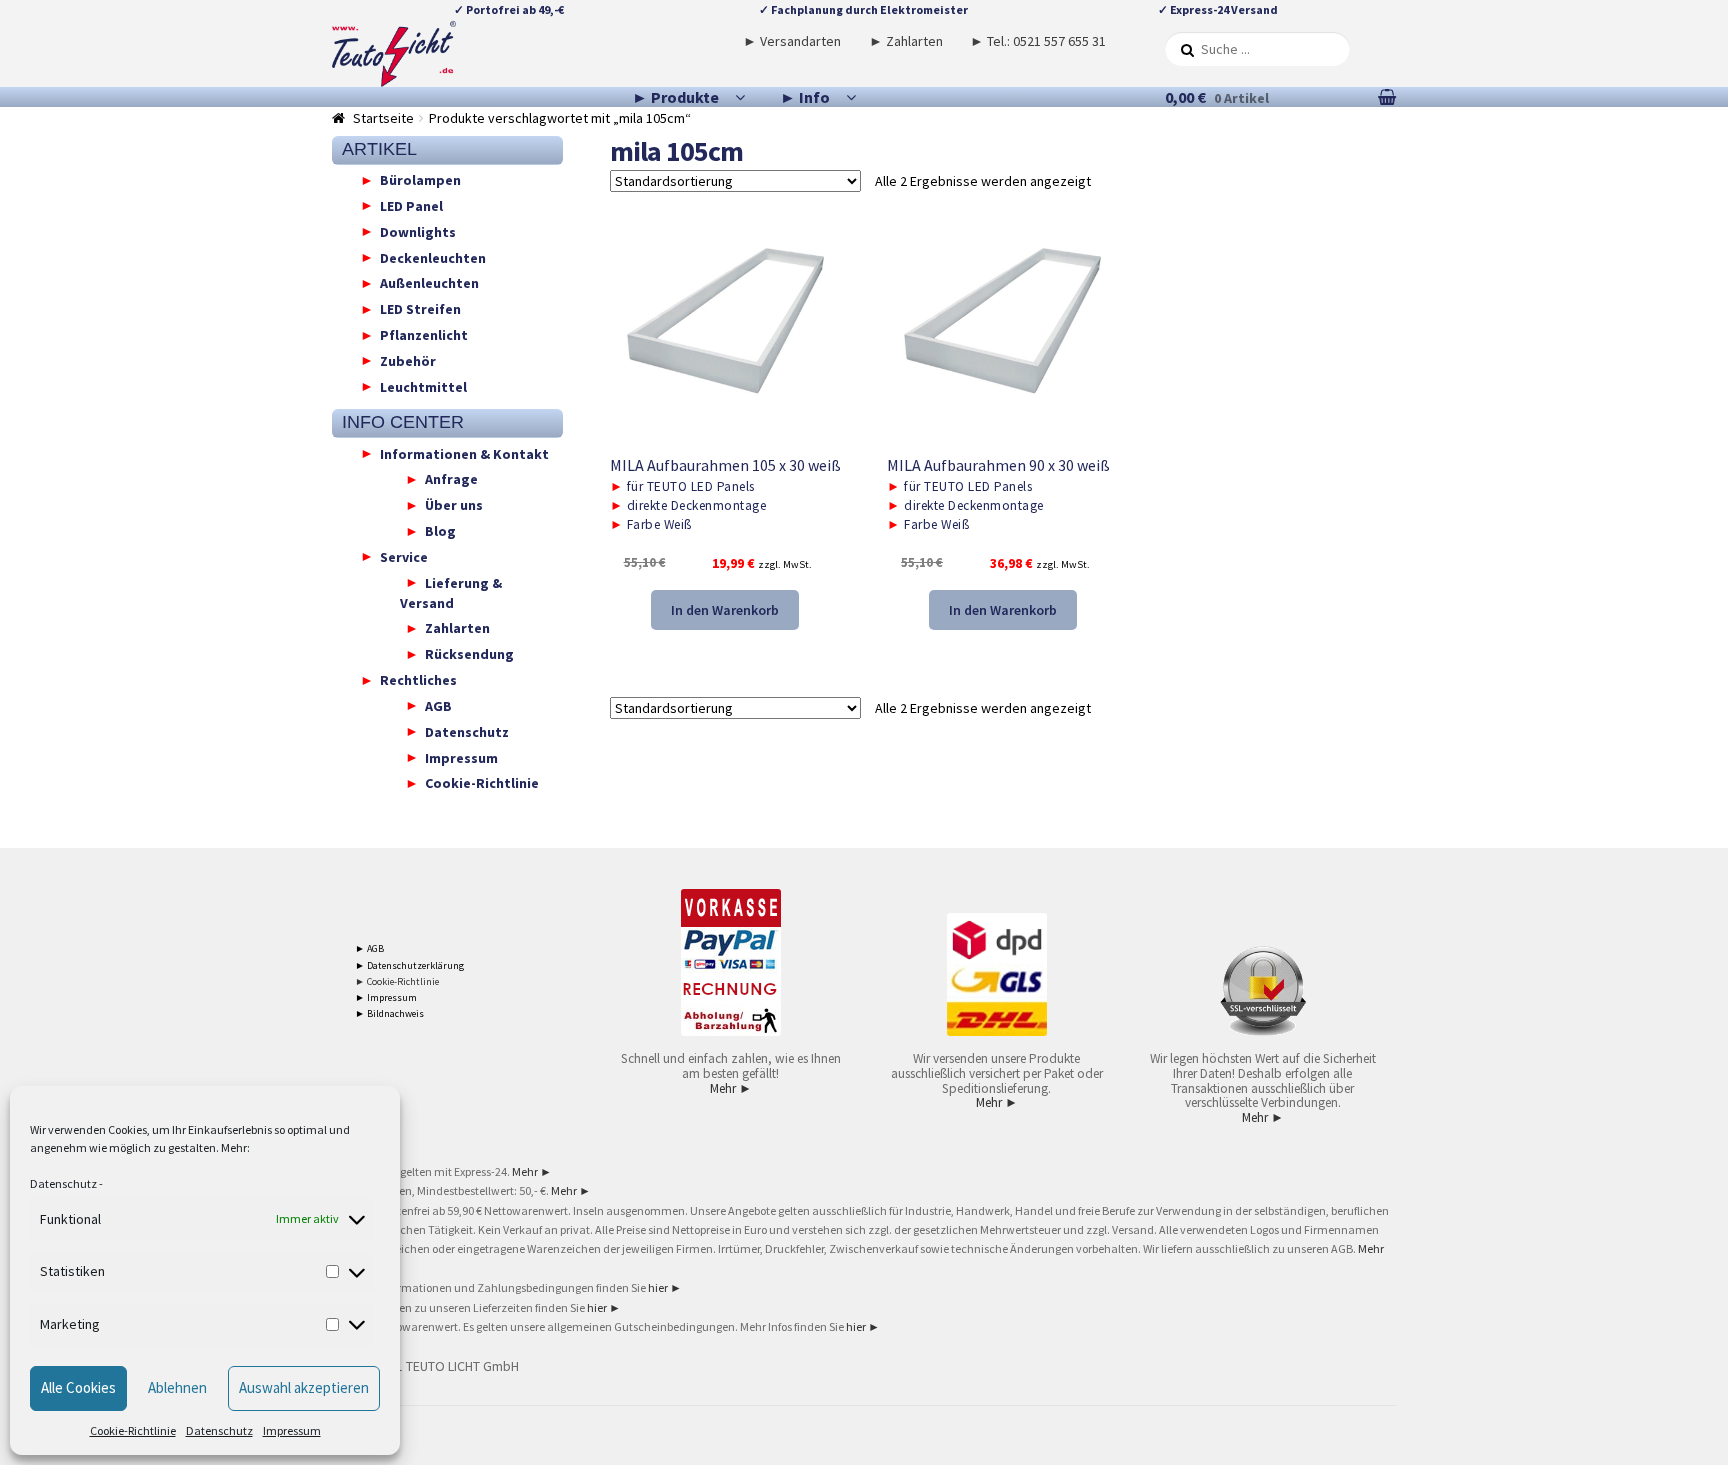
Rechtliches (418, 680)
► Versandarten (792, 41)
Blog (440, 531)
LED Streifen (420, 309)
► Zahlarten (906, 41)
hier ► (665, 1287)
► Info (805, 97)
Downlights (418, 231)
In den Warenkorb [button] (725, 610)
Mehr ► (731, 1088)
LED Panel (411, 205)
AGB (438, 705)
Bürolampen (420, 180)
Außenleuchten (429, 283)
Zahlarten (457, 628)
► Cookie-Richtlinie (397, 981)
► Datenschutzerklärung (409, 965)
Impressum (292, 1430)
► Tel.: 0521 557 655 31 (1038, 41)
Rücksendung (469, 654)
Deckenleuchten (433, 257)
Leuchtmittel (423, 386)
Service (404, 556)
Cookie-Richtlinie (133, 1430)
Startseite (383, 118)
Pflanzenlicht (424, 335)
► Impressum (386, 997)
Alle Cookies (78, 1387)
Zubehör (408, 360)
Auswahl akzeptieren (304, 1387)
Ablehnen (177, 1387)
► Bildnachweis (389, 1013)
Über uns (454, 505)
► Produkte (675, 97)
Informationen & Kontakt (464, 453)
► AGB (369, 948)
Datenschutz (63, 1183)
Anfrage (451, 479)
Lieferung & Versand (451, 592)
